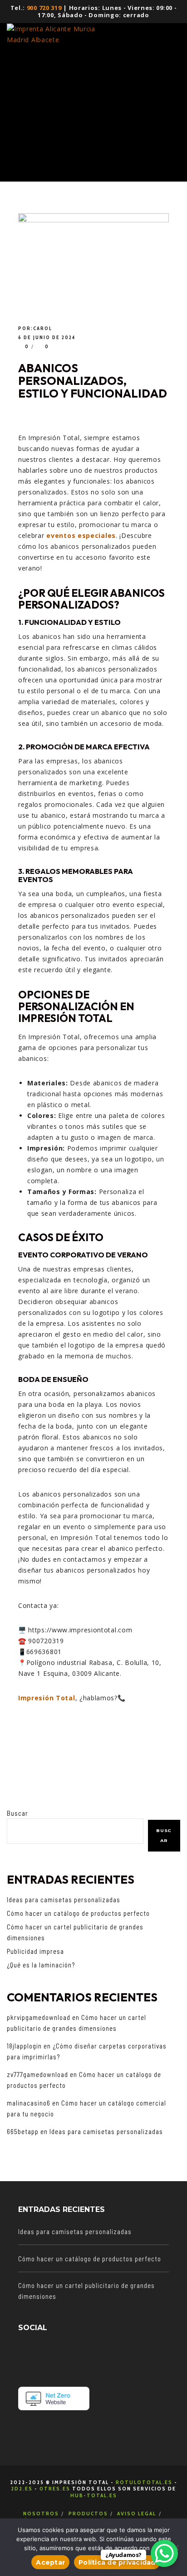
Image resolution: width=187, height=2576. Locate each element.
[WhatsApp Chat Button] (164, 2553)
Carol (43, 328)
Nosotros (41, 2513)
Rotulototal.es (144, 2482)
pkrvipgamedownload (39, 2017)
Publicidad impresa (35, 1951)
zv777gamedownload (37, 2074)
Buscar (17, 1813)
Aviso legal (137, 2513)
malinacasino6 (29, 2103)
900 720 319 (44, 8)
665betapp (23, 2131)
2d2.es (22, 2488)
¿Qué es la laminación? (41, 1965)
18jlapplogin (24, 2046)
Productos (88, 2513)
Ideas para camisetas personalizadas (64, 1900)
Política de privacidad (117, 2562)
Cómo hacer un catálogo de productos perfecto (78, 1913)
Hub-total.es (94, 2495)
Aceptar (50, 2562)
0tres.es (55, 2488)
